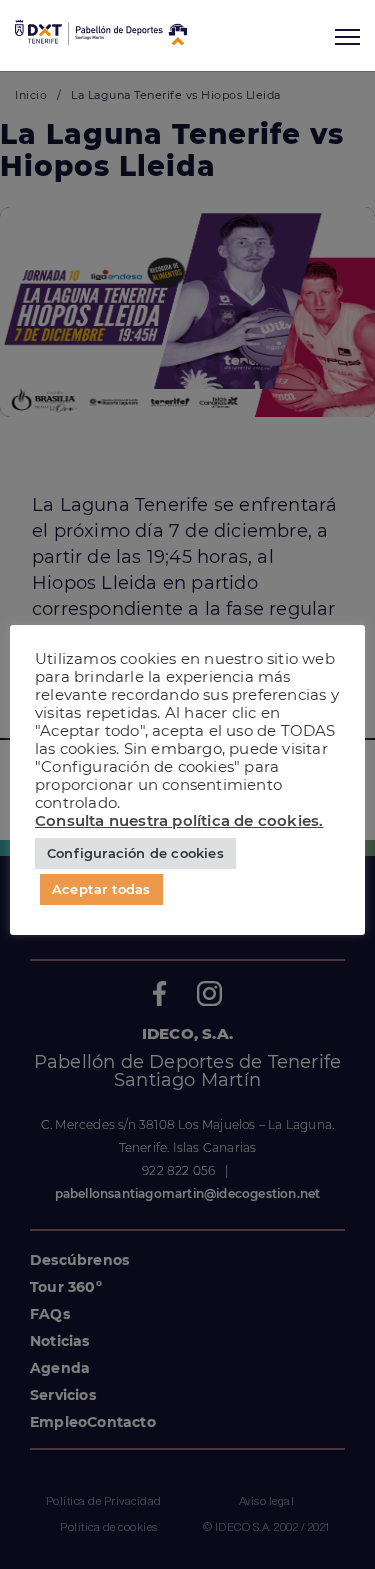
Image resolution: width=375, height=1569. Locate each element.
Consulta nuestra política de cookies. (179, 821)
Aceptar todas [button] (101, 889)
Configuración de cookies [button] (135, 853)
